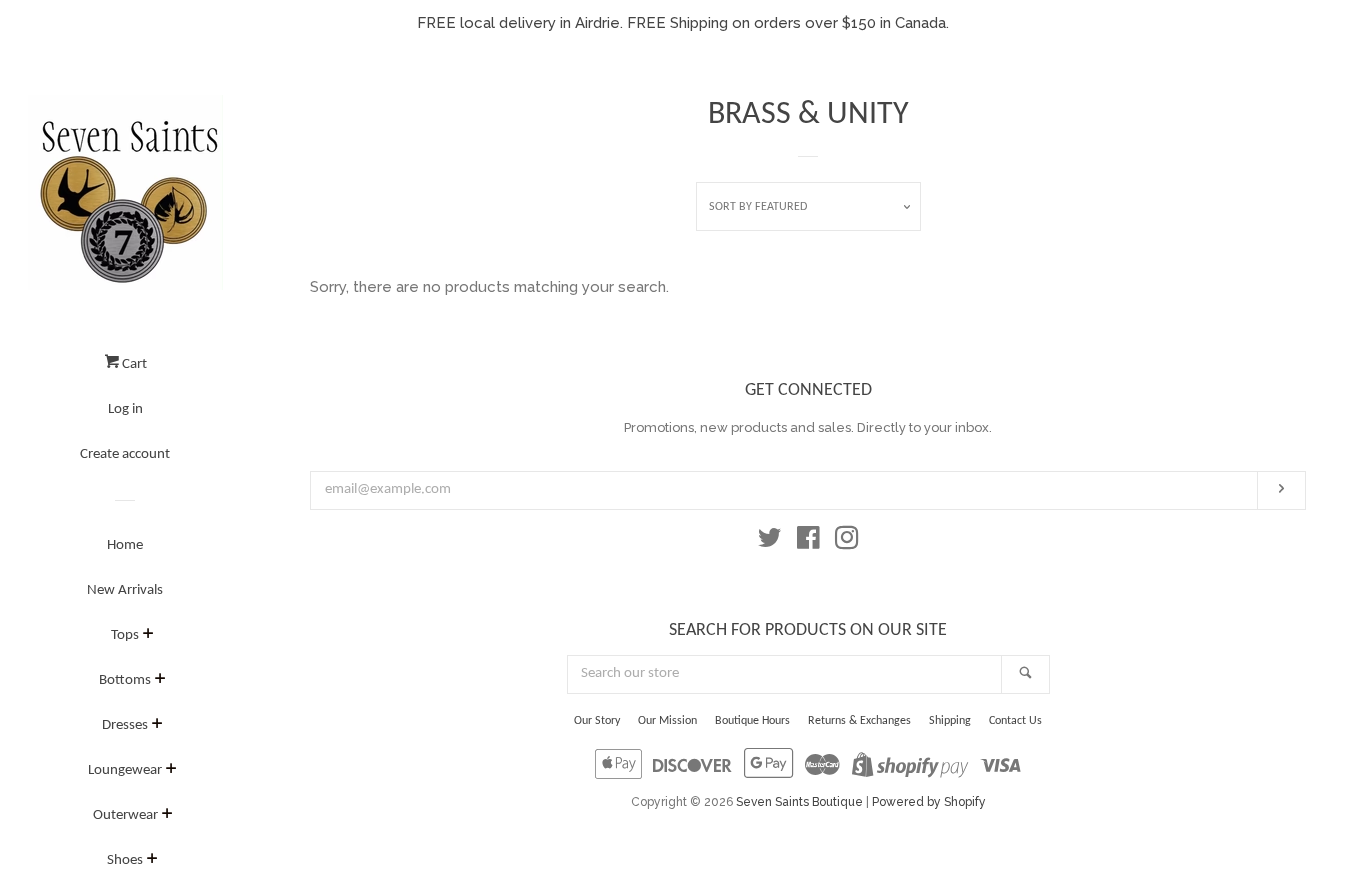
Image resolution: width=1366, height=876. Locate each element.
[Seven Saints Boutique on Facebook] (808, 542)
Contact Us (1015, 721)
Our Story (597, 721)
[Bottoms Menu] (160, 682)
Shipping (950, 721)
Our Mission (667, 721)
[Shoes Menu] (152, 862)
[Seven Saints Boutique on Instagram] (847, 542)
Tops (125, 635)
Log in (125, 409)
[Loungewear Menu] (171, 772)
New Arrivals (125, 590)
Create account (125, 454)
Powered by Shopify (929, 802)
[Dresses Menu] (157, 727)
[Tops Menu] (148, 637)
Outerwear (125, 815)
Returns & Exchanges (859, 721)
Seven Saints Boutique (799, 802)
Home (125, 545)
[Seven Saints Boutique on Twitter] (770, 542)
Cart (133, 364)
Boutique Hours (752, 721)
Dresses (125, 725)
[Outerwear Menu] (167, 817)
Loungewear (125, 770)
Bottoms (125, 680)
